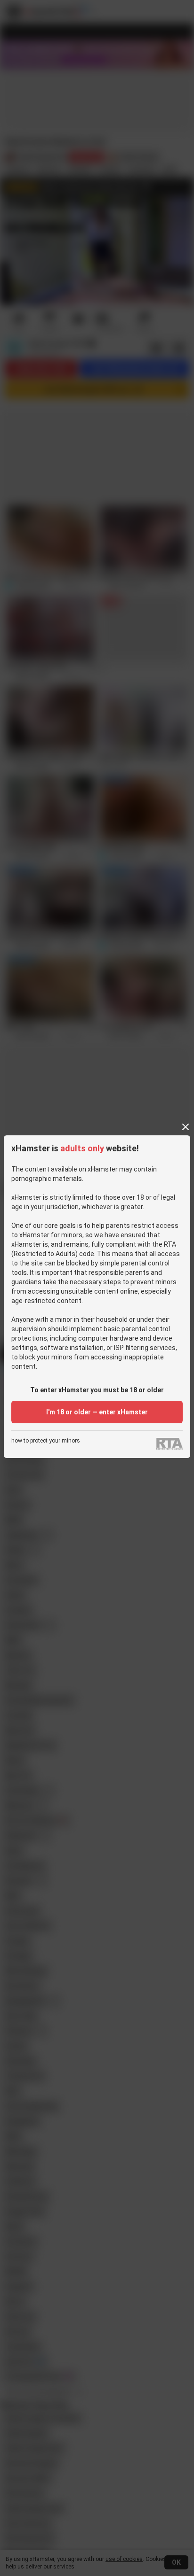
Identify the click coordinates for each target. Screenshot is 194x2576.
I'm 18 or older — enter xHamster (97, 1412)
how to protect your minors (46, 1441)
